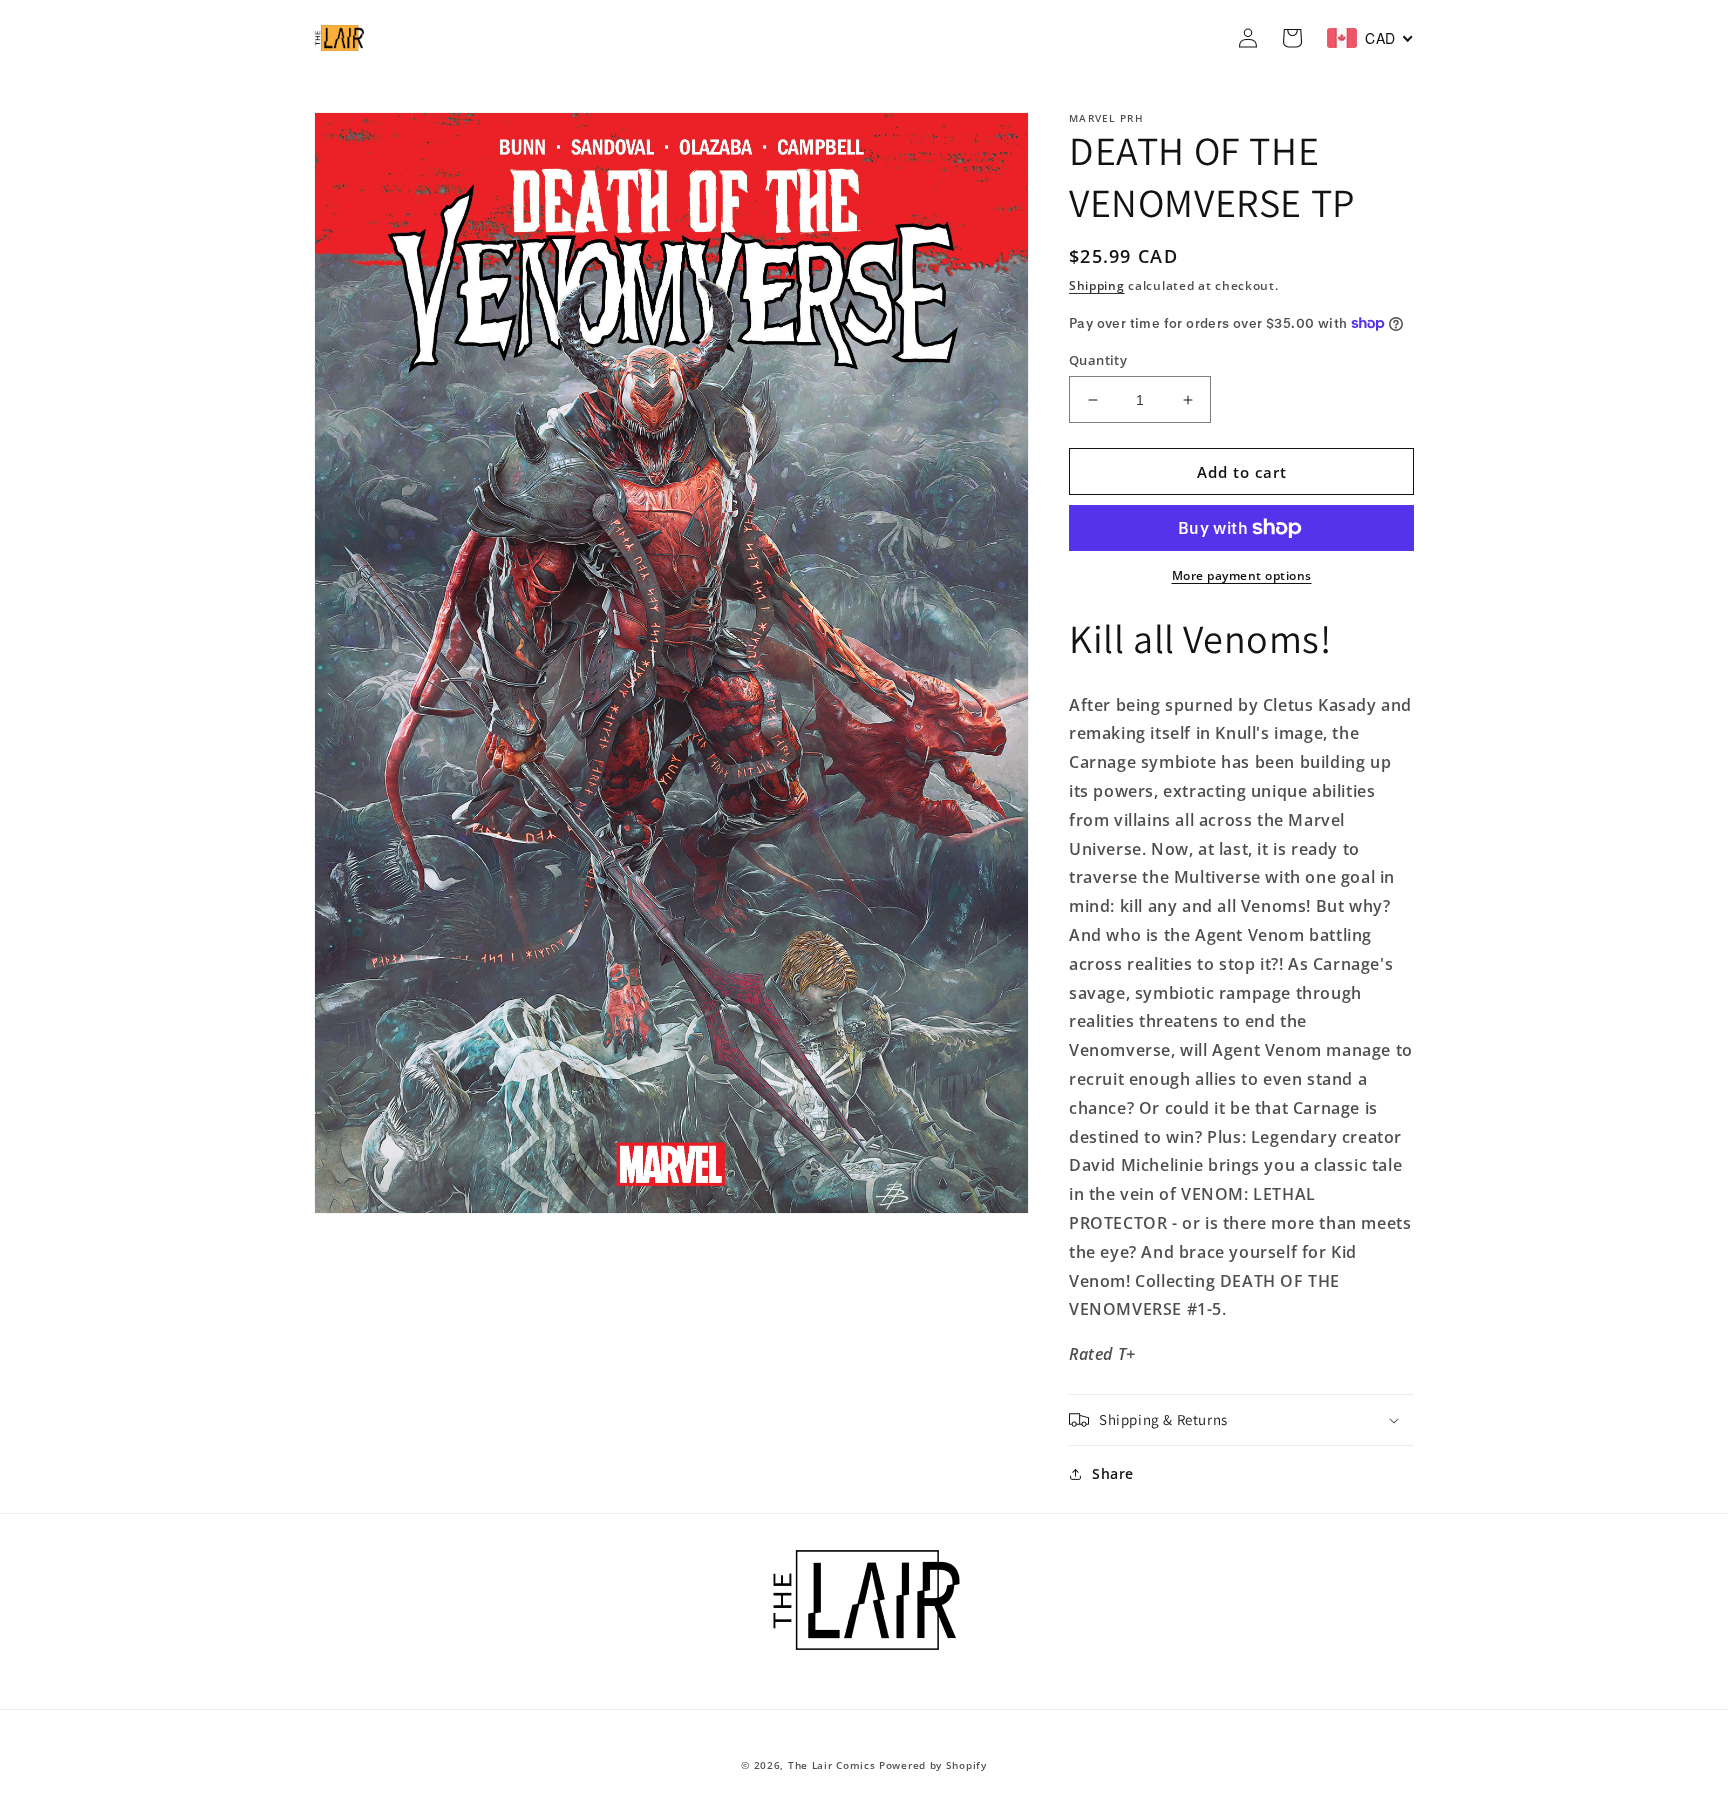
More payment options (1242, 575)
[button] (1241, 1420)
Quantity (1098, 360)
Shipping (1097, 285)
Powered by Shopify (933, 1765)
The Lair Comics (832, 1765)
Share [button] (1113, 1473)
